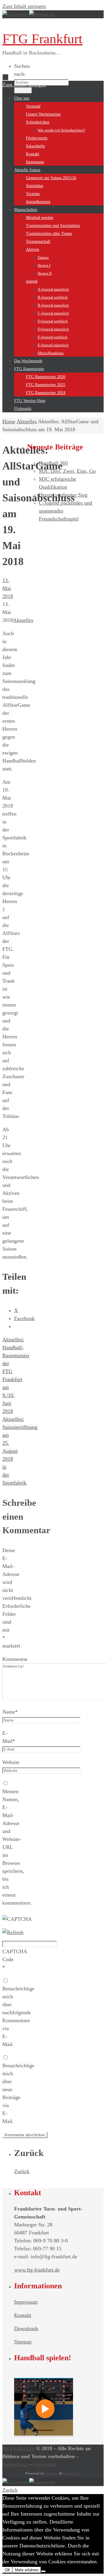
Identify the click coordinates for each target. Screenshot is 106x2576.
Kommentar (15, 1659)
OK (8, 2570)
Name (10, 1712)
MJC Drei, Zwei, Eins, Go (67, 471)
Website (11, 1762)
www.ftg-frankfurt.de (37, 2270)
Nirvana (52, 2473)
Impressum (26, 2302)
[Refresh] (13, 1932)
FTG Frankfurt (42, 39)
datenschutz (15, 2464)
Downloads (26, 2328)
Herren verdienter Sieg (63, 495)
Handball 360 (53, 463)
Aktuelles (27, 421)
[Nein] (43, 2571)
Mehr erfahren (27, 2570)
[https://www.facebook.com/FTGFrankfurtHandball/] (16, 14)
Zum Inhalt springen (24, 6)
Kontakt (23, 2315)
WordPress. (72, 2473)
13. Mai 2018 (8, 588)
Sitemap (23, 2342)
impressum (45, 2464)
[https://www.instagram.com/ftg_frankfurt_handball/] (42, 14)
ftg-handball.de (19, 2448)
